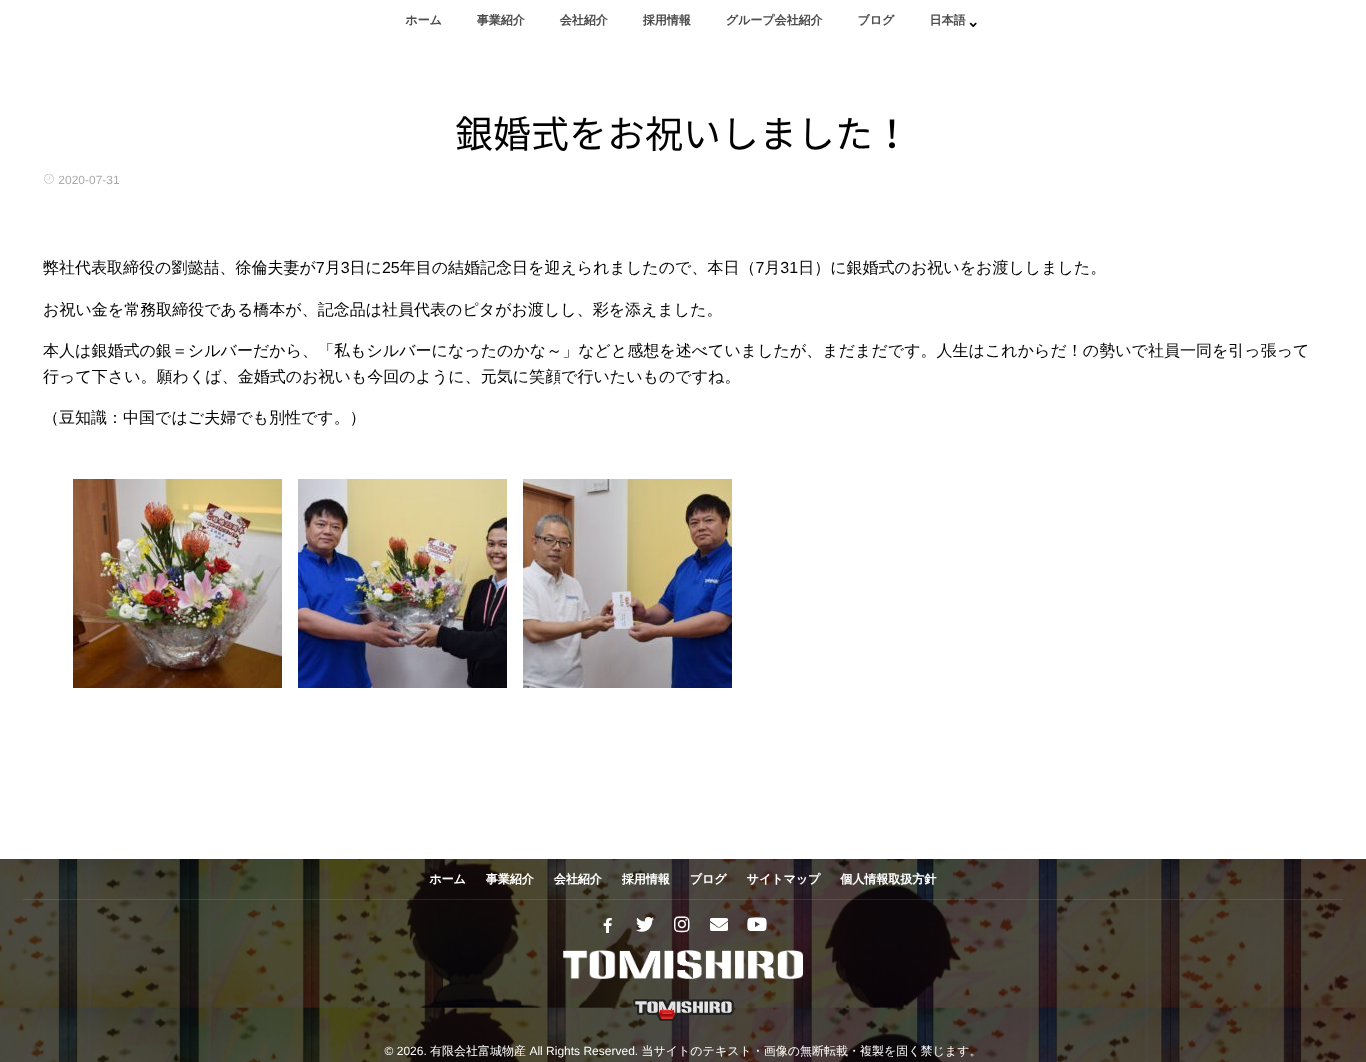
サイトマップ (784, 879)
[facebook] (608, 925)
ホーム (423, 20)
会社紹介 (584, 20)
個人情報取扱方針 (889, 879)
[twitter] (645, 925)
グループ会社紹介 (774, 20)
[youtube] (756, 925)
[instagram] (682, 925)
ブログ (876, 20)
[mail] (719, 925)
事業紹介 (501, 20)
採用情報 (667, 20)
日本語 (948, 20)
